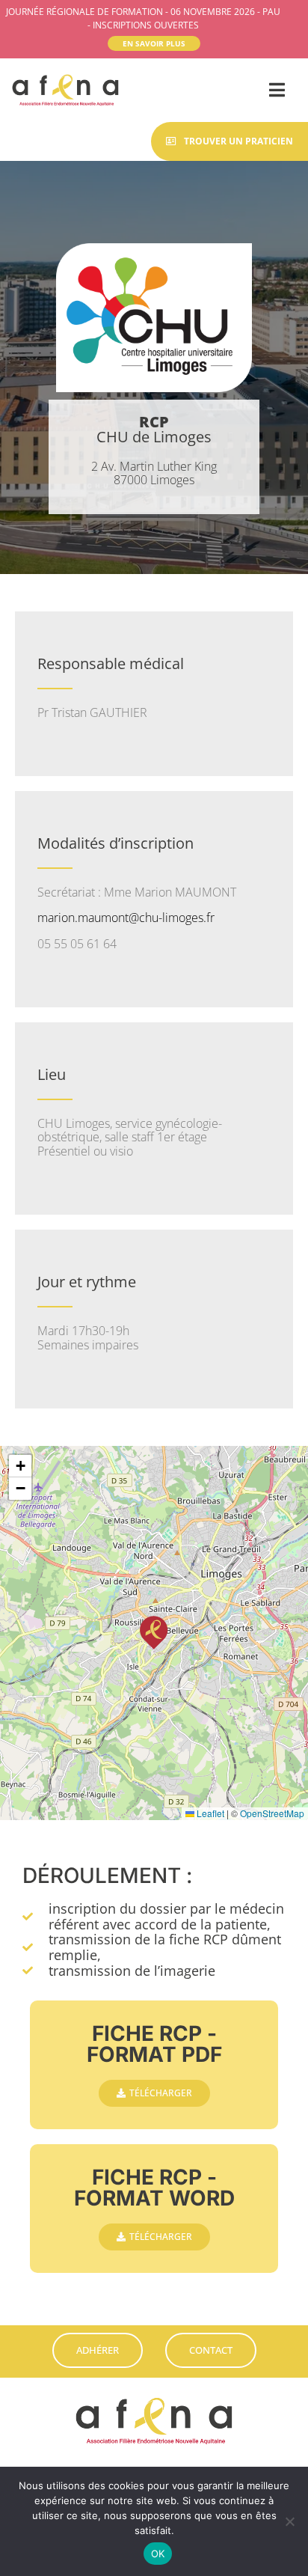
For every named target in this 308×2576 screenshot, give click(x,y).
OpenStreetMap (272, 1813)
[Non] (289, 2521)
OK (158, 2554)
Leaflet (209, 1813)
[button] (154, 1633)
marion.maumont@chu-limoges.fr (126, 918)
